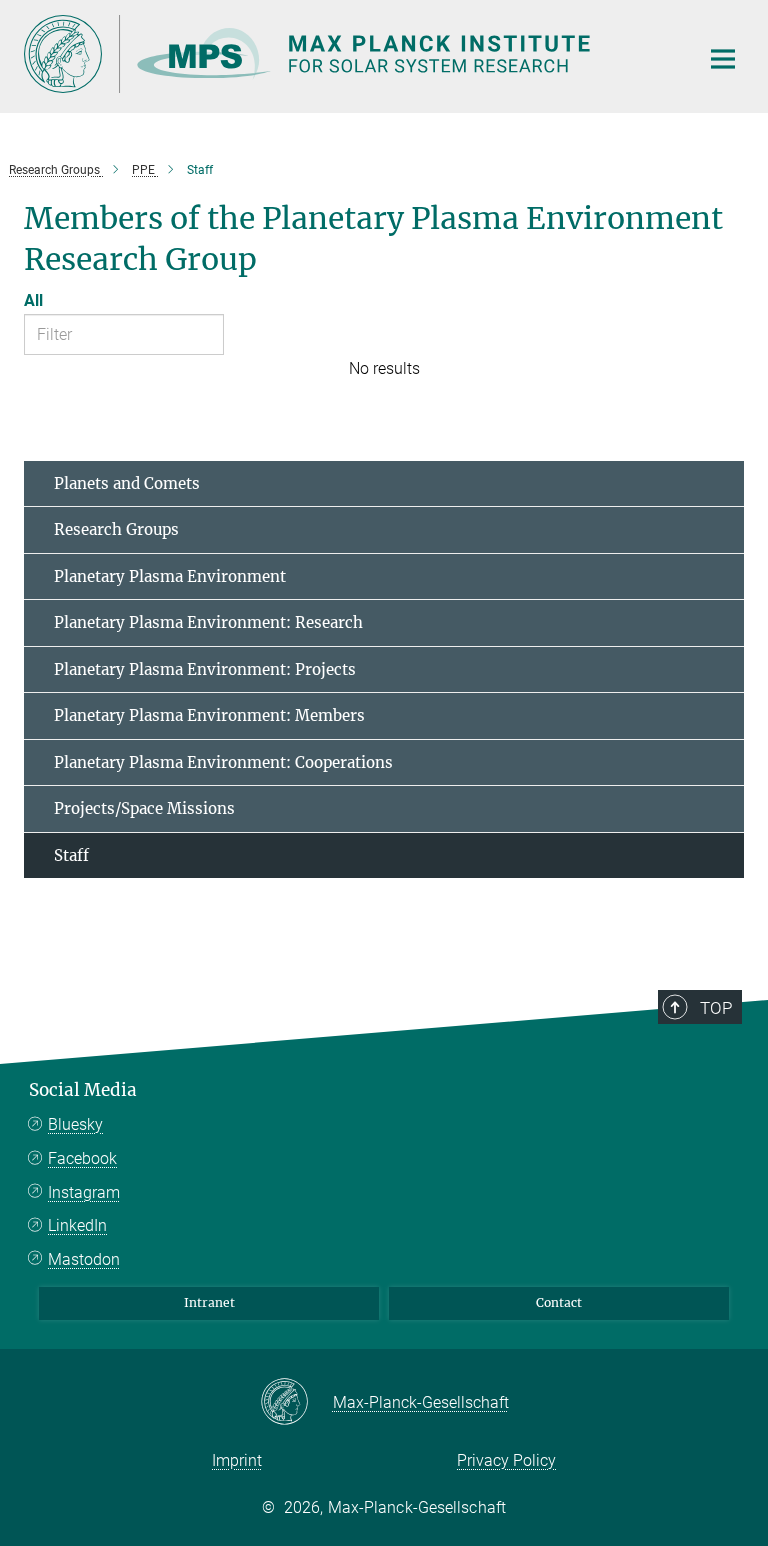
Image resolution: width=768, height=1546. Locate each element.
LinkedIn (77, 1225)
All (33, 300)
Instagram (84, 1192)
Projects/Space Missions (144, 808)
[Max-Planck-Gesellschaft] (296, 1403)
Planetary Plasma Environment (170, 576)
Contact (559, 1302)
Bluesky (75, 1124)
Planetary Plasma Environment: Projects (205, 669)
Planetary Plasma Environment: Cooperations (223, 762)
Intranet (209, 1302)
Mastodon (84, 1259)
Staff (71, 855)
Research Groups (116, 529)
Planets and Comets (127, 483)
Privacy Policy (506, 1460)
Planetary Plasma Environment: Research (208, 622)
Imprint (237, 1460)
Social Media (83, 1090)
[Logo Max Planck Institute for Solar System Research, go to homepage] (349, 54)
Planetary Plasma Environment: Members (209, 715)
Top (716, 1008)
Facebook (82, 1158)
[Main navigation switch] (723, 59)
